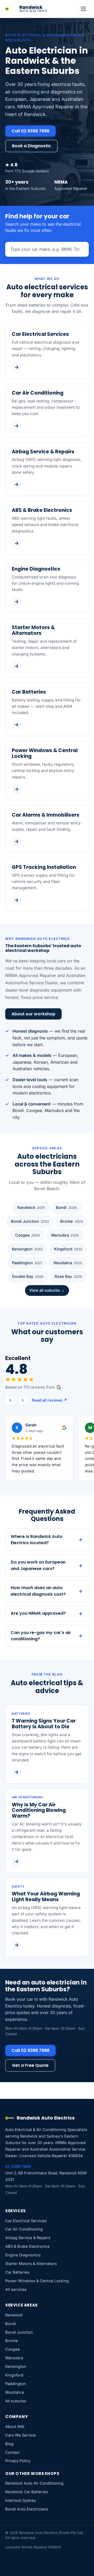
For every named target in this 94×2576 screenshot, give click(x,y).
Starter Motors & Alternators (31, 2264)
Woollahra (68, 1263)
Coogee (27, 1235)
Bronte (72, 1221)
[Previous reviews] (10, 1400)
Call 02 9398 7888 (30, 131)
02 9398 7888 (18, 2167)
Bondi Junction (30, 1221)
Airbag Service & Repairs (28, 2238)
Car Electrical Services (26, 2221)
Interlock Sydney (21, 2501)
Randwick (31, 1208)
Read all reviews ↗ (49, 1400)
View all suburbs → (47, 1290)
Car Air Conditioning (24, 2229)
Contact (12, 2452)
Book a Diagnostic (31, 146)
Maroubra (65, 1235)
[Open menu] (83, 9)
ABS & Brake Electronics (27, 2246)
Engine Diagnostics (23, 2255)
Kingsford (68, 1249)
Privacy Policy (18, 2461)
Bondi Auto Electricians (27, 2509)
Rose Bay (68, 1277)
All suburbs (16, 2401)
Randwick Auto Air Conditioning (34, 2483)
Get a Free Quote (30, 2065)
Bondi (66, 1208)
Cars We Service (20, 2435)
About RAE (15, 2427)
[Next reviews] (23, 1400)
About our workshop (33, 1014)
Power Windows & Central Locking (37, 2281)
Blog (9, 2444)
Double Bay (28, 1277)
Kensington (27, 1249)
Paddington (27, 1263)
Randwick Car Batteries (27, 2492)
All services (16, 2290)
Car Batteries (17, 2272)
